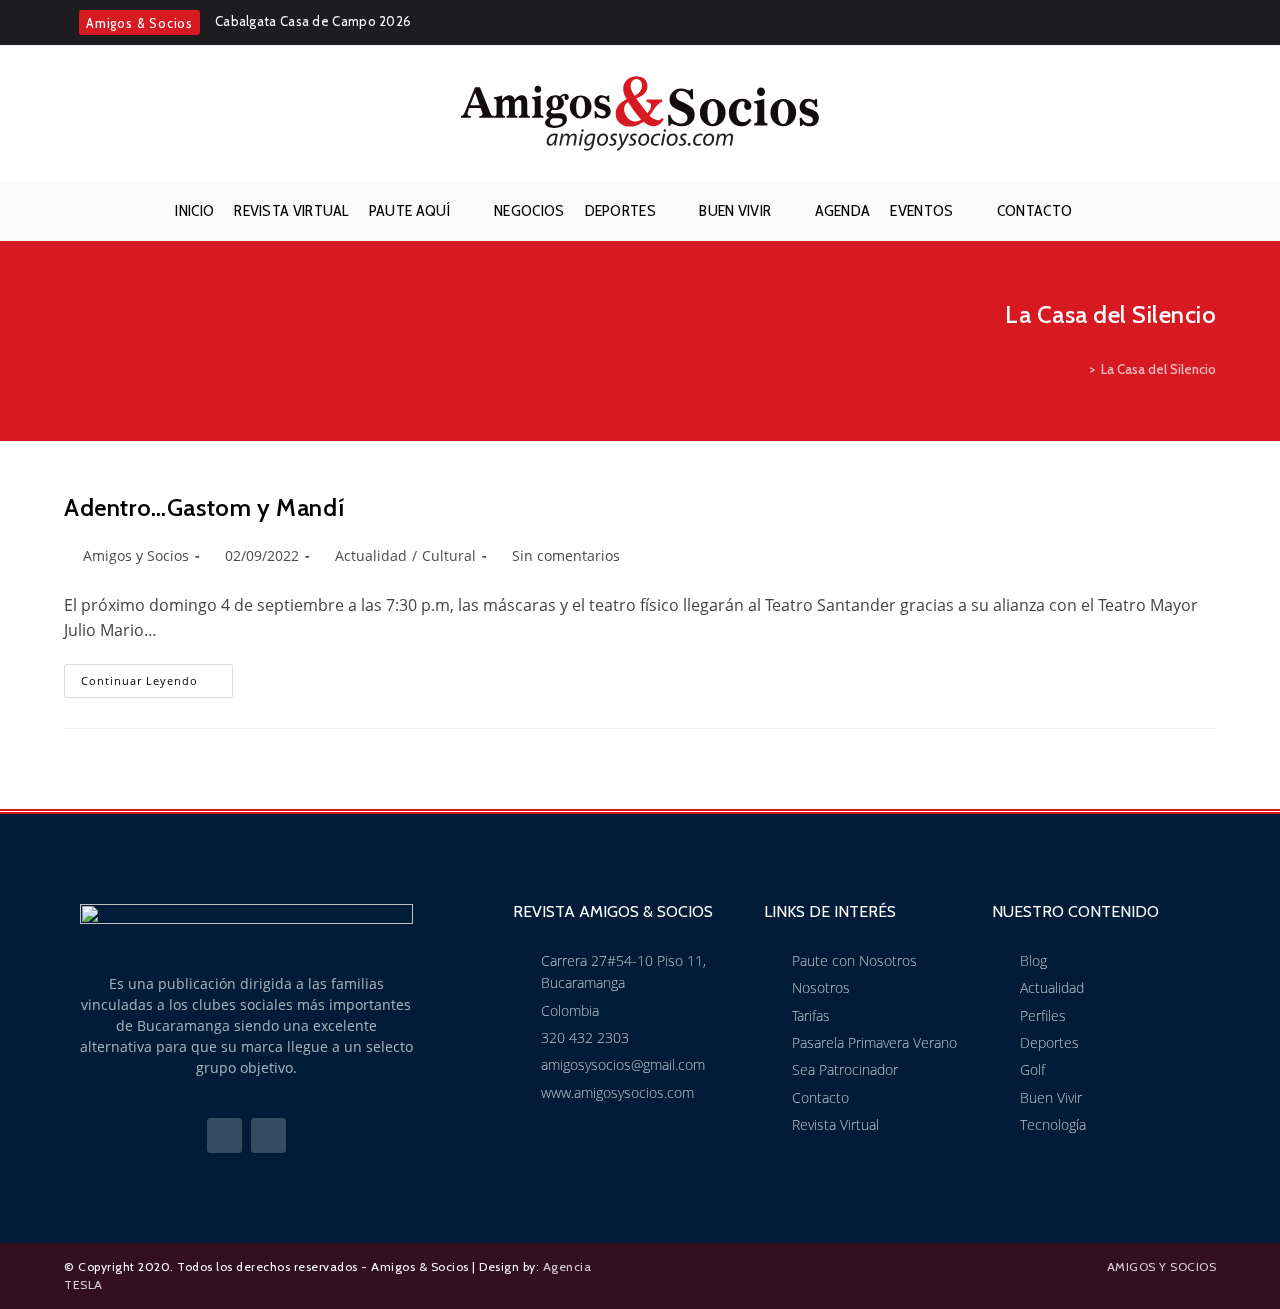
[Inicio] (1078, 369)
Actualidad (371, 555)
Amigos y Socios (136, 555)
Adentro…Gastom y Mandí (204, 507)
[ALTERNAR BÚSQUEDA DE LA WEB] (1098, 211)
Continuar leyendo (157, 676)
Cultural (449, 555)
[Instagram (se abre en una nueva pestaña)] (1205, 23)
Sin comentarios (566, 555)
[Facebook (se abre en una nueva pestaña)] (1178, 23)
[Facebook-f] (224, 1135)
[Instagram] (268, 1135)
